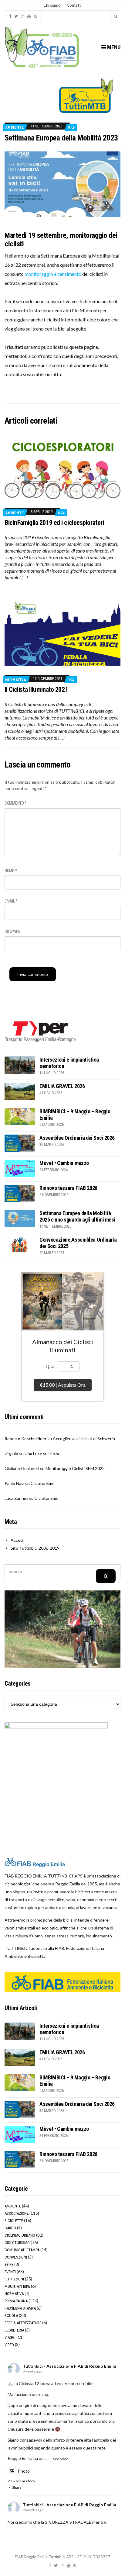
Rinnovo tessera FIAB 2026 (68, 1188)
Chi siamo (52, 5)
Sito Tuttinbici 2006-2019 (35, 1548)
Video (9, 2345)
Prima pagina (16, 2301)
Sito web (12, 931)
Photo (24, 2471)
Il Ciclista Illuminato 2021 (36, 690)
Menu (113, 47)
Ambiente (14, 127)
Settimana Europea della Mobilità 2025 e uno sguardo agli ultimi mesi (77, 1216)
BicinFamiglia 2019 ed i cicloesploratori (54, 523)
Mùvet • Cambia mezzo (64, 1163)
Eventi (10, 2272)
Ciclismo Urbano (20, 2235)
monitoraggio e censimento (53, 274)
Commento (16, 803)
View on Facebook (21, 2481)
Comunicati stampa (22, 2250)
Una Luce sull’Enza (42, 1453)
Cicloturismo (43, 1483)
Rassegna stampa (20, 2308)
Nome (11, 871)
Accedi (17, 1540)
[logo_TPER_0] (41, 1031)
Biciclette (14, 2221)
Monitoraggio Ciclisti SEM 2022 (75, 1468)
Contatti (74, 5)
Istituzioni (14, 2279)
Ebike (9, 2264)
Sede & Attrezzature (23, 2323)
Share (17, 2487)
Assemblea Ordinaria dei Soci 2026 (77, 1138)
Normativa (16, 680)
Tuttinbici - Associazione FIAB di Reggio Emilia (69, 2366)
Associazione (17, 2213)
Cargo (10, 2228)
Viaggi (10, 2337)
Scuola (11, 2316)
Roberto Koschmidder (25, 1439)
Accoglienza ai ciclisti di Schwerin (84, 1439)
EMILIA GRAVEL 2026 (62, 1086)
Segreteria (14, 2330)
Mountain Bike (17, 2286)
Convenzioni (16, 2257)
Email (11, 901)
